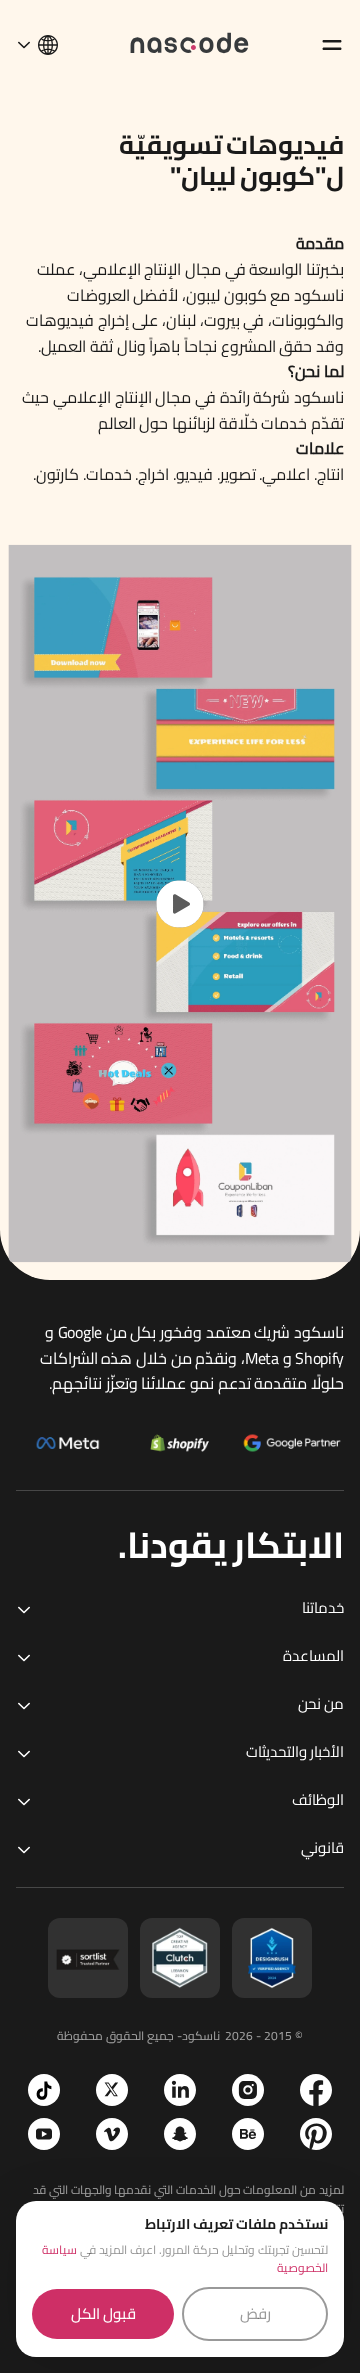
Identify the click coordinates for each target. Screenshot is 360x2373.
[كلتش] (180, 1958)
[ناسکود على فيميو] (112, 2134)
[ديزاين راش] (272, 1958)
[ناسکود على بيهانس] (248, 2134)
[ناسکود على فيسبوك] (316, 2090)
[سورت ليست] (88, 1958)
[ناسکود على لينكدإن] (180, 2090)
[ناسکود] (190, 41)
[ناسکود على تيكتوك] (44, 2090)
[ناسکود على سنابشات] (180, 2134)
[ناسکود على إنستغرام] (248, 2090)
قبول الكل (103, 2313)
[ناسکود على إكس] (112, 2090)
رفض (255, 2313)
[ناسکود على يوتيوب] (44, 2134)
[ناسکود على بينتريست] (316, 2134)
